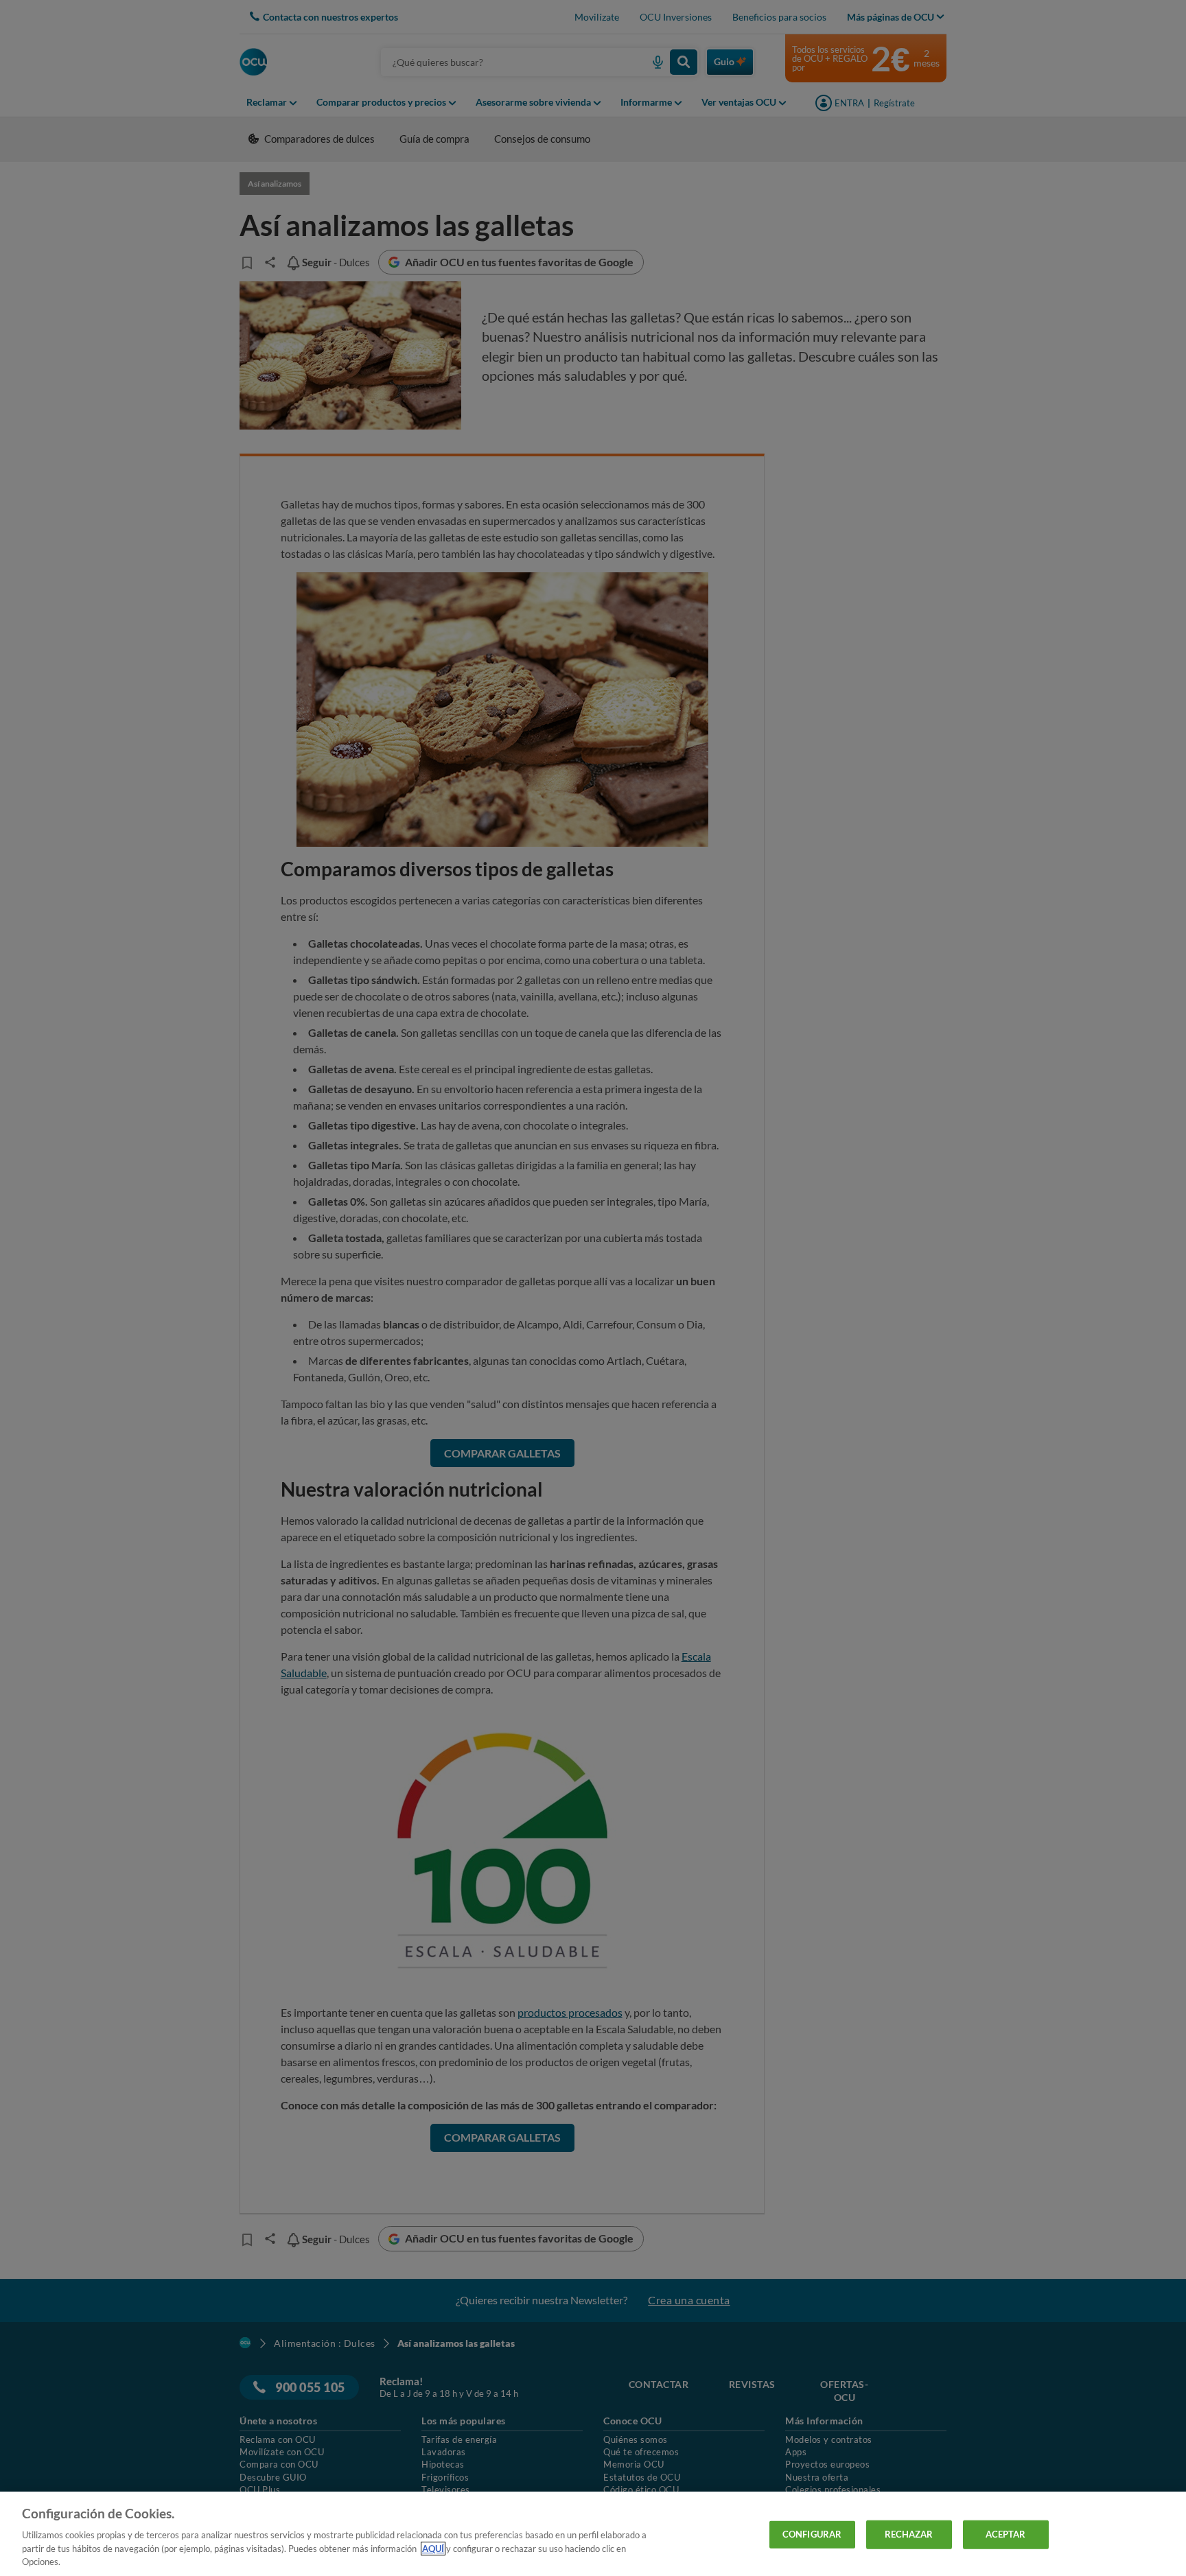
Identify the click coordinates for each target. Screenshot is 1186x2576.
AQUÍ (433, 2549)
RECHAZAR (909, 2534)
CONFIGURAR (812, 2534)
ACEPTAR (1006, 2534)
